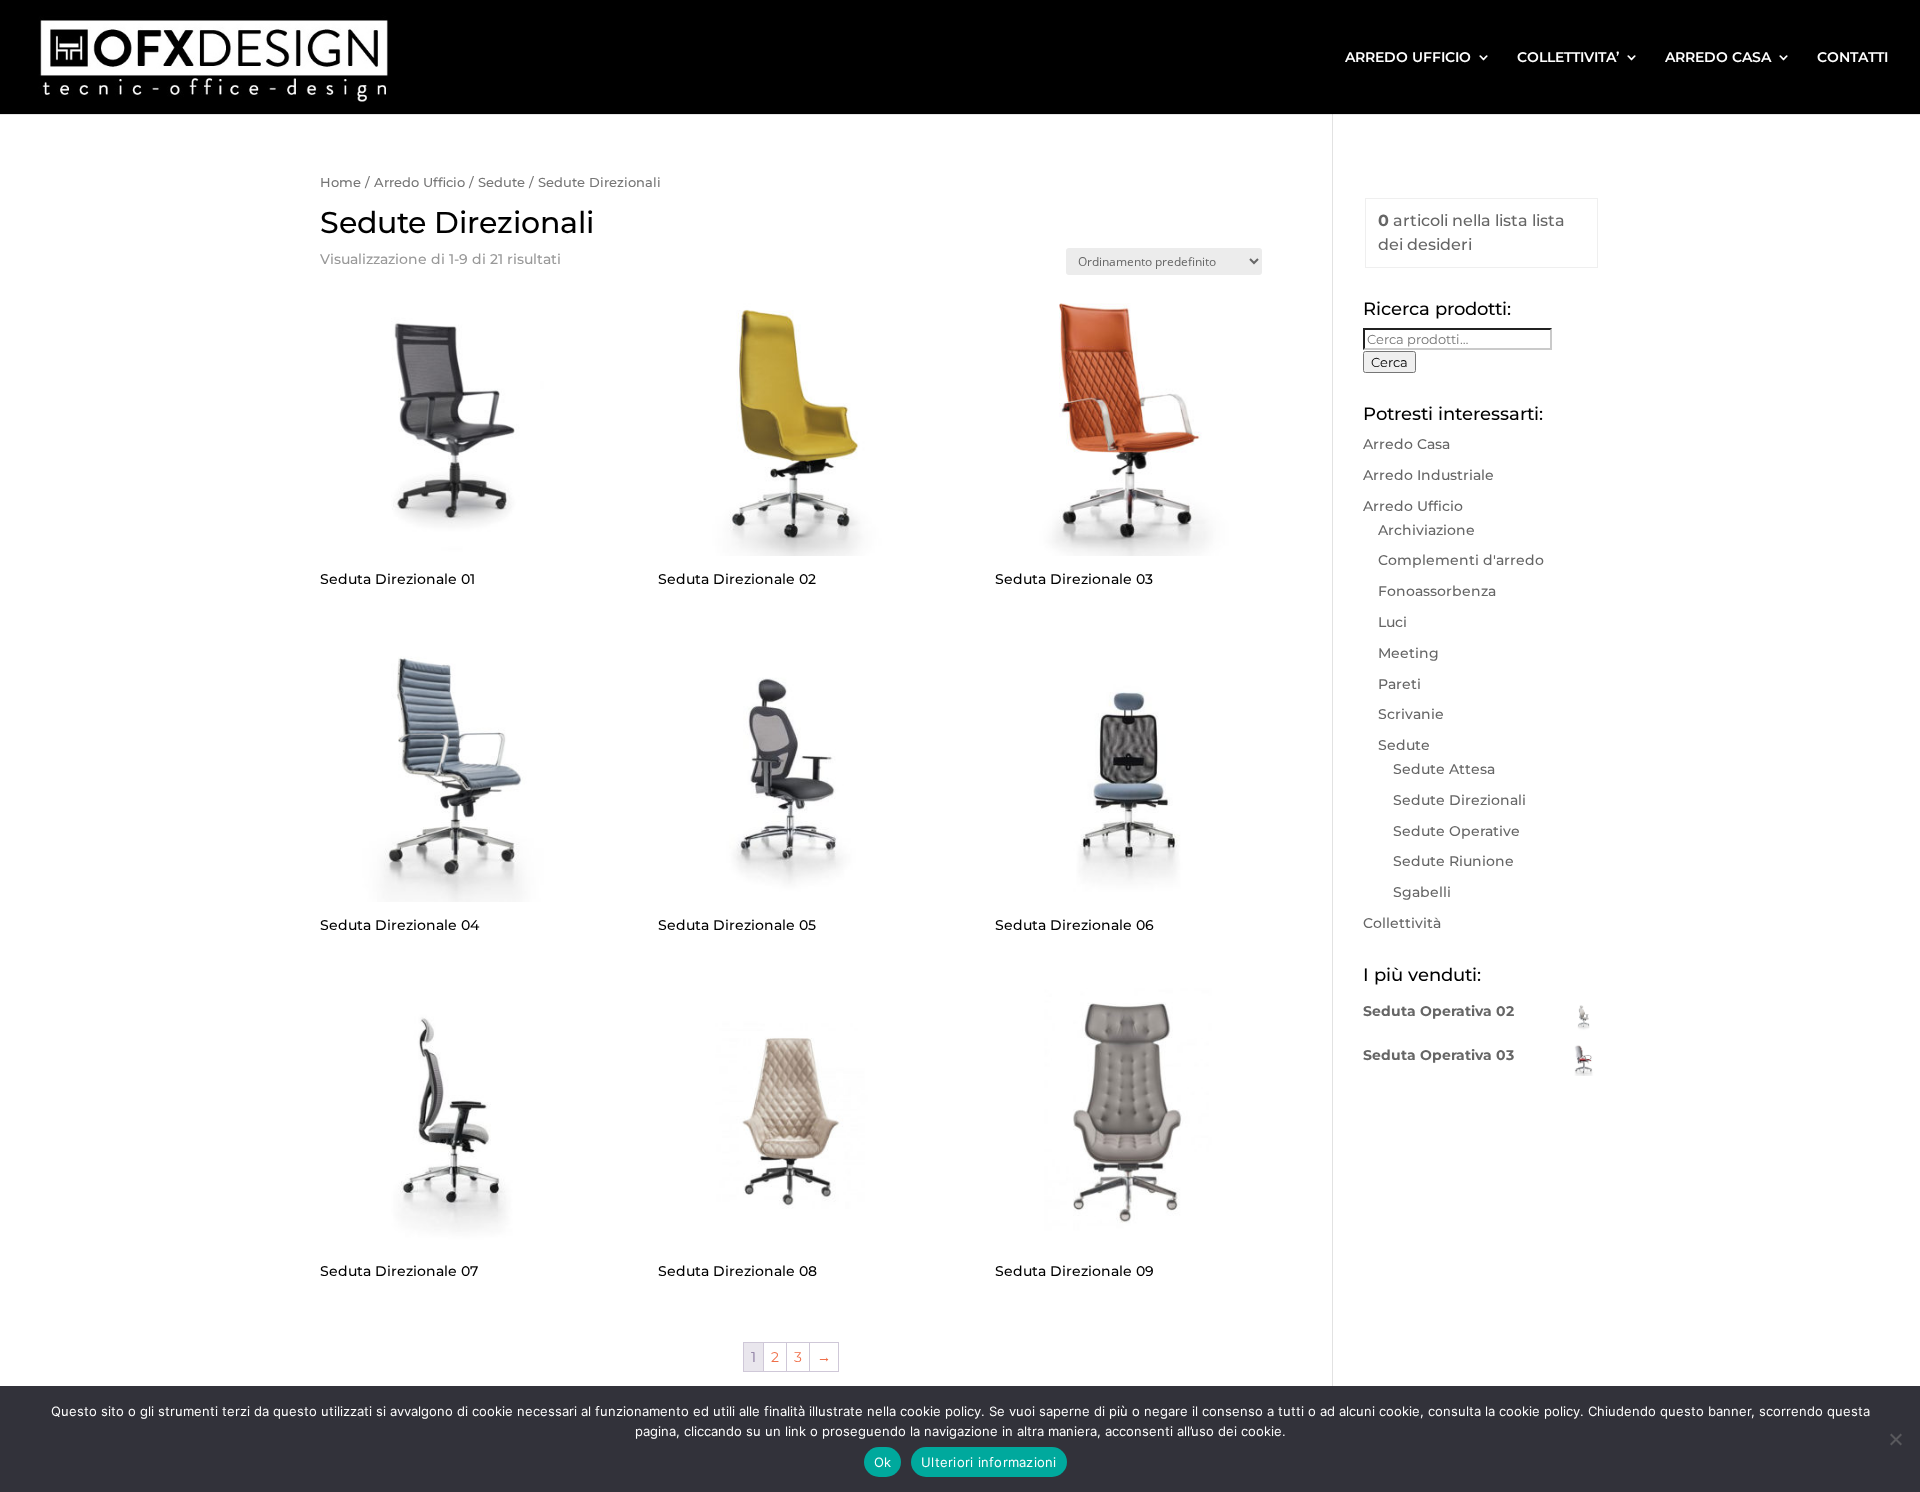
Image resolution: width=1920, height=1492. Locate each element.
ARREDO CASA (1718, 58)
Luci (1392, 622)
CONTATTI (1852, 58)
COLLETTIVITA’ (1568, 58)
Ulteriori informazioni (989, 1462)
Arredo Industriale (1428, 475)
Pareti (1399, 684)
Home (340, 182)
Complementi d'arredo (1461, 560)
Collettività (1402, 923)
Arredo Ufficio (419, 182)
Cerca (1389, 362)
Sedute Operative (1456, 831)
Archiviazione (1426, 530)
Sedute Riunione (1453, 861)
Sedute (501, 182)
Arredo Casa (1406, 444)
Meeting (1408, 653)
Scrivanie (1411, 714)
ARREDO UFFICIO (1408, 58)
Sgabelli (1422, 892)
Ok (883, 1462)
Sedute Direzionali (1459, 800)
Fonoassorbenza (1437, 591)
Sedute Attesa (1444, 769)
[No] (1895, 1439)
